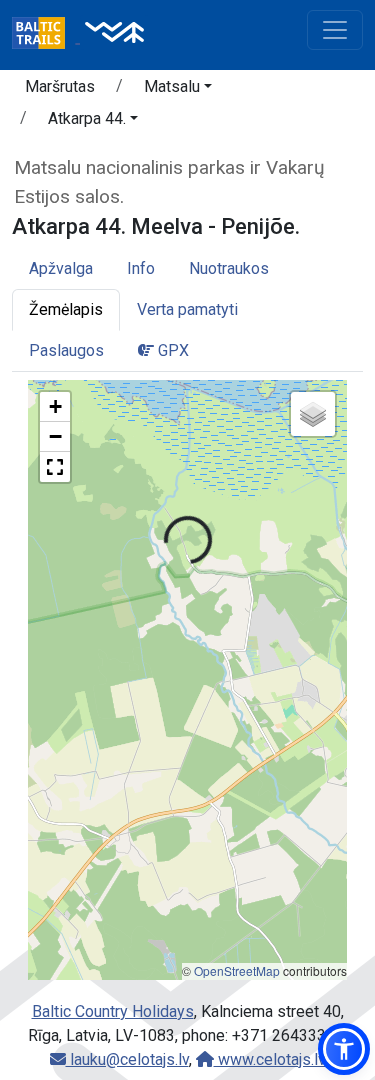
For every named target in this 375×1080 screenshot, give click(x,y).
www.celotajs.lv (270, 1059)
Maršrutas (60, 86)
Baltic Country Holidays (113, 1011)
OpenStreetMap (237, 970)
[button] (178, 90)
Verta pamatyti (187, 309)
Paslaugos (66, 350)
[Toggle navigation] (335, 30)
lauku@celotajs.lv (127, 1059)
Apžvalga (61, 268)
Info (141, 268)
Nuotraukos (229, 268)
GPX (171, 350)
